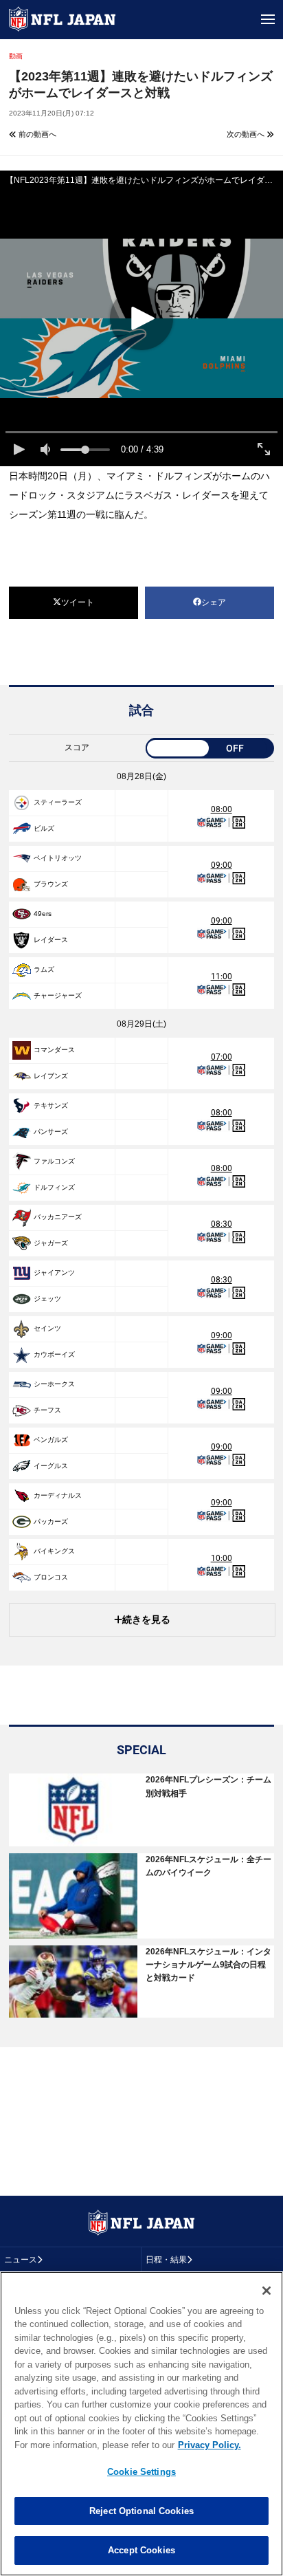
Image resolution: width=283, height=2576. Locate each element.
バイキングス (54, 1551)
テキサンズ (51, 1105)
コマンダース (54, 1050)
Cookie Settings (141, 2472)
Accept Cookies (141, 2550)
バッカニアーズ (58, 1217)
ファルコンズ (54, 1161)
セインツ (47, 1328)
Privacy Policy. (210, 2445)
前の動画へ (36, 134)
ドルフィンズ (54, 1187)
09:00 (222, 865)
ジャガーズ (51, 1243)
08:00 (222, 809)
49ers (43, 914)
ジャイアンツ (54, 1273)
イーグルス (51, 1466)
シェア (214, 602)
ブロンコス (51, 1577)
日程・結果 (166, 2260)
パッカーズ (51, 1521)
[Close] (267, 2291)
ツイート (78, 602)
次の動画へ (247, 134)
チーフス (47, 1410)
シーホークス (54, 1384)
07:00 (222, 1057)
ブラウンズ (51, 884)
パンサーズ (51, 1132)
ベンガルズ (51, 1440)
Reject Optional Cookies (141, 2511)
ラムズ (44, 969)
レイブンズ (51, 1076)
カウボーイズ (54, 1354)
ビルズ (44, 828)
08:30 (222, 1224)
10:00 (222, 1558)
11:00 (222, 976)
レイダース (51, 940)
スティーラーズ (58, 802)
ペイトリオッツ (58, 858)
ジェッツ (47, 1299)
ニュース (21, 2260)
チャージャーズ (58, 995)
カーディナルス (58, 1495)
